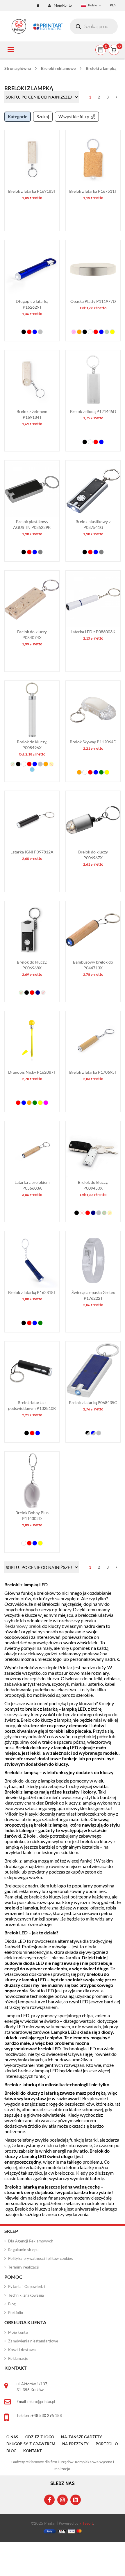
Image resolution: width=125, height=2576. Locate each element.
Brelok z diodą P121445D (93, 411)
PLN (113, 5)
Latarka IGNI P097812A (32, 852)
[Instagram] (63, 2500)
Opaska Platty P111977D (93, 301)
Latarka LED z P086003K (93, 632)
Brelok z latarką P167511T (93, 191)
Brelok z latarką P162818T (32, 1292)
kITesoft (86, 2523)
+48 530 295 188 (47, 2415)
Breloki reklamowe (58, 68)
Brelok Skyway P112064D (93, 742)
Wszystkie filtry (74, 116)
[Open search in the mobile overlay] (94, 26)
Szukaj (43, 116)
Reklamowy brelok (23, 1626)
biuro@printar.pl (42, 2402)
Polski (93, 5)
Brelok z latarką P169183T (32, 191)
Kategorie (18, 116)
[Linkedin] (76, 2500)
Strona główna (18, 68)
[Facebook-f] (49, 2500)
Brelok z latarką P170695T (93, 1072)
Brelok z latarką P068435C (93, 1402)
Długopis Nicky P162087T (32, 1072)
